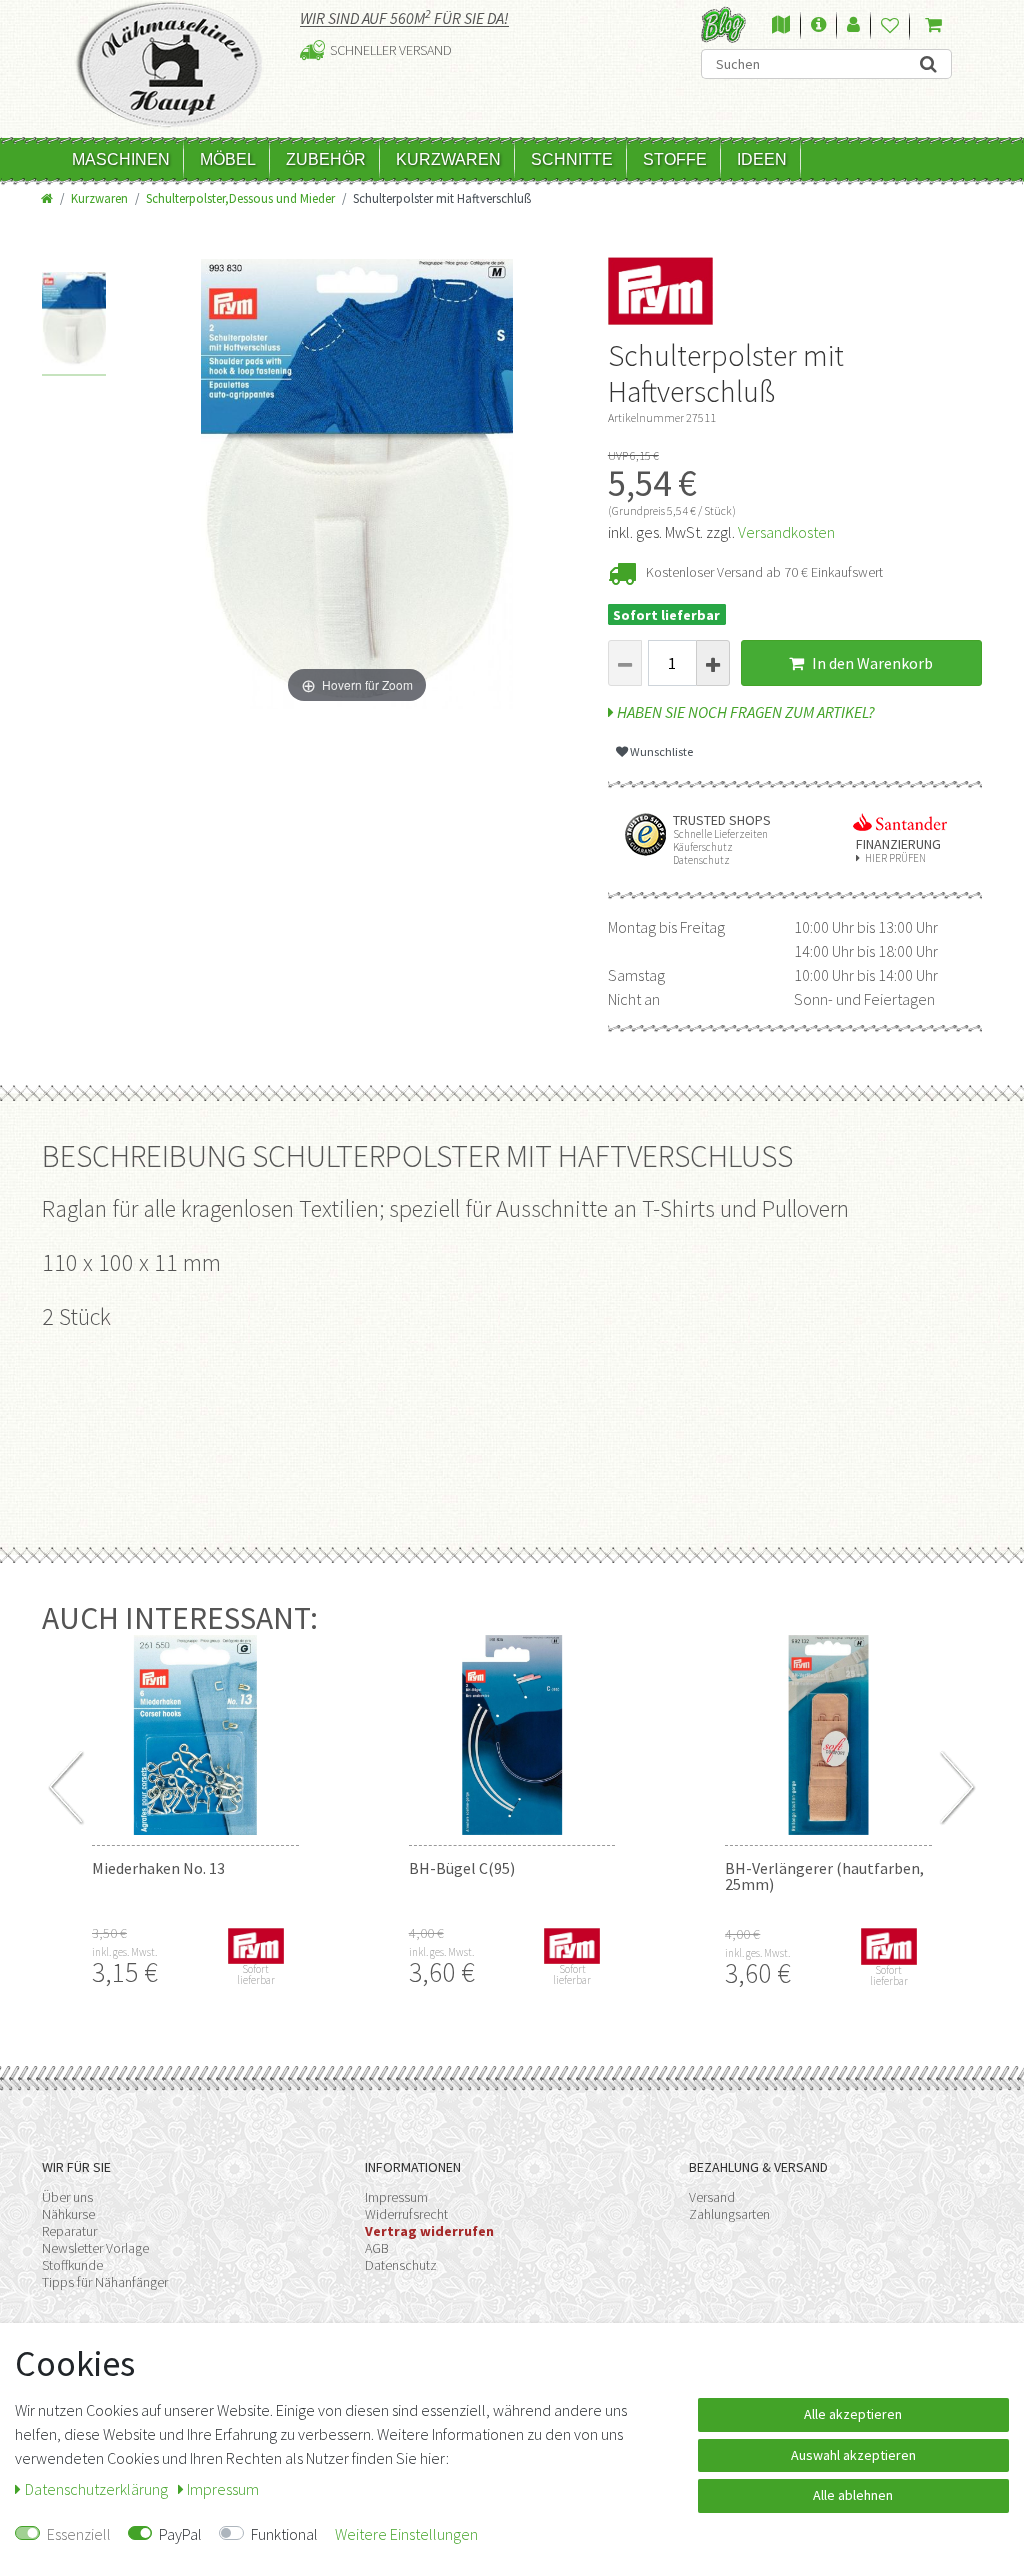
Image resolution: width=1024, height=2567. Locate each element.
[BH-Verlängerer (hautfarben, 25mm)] (828, 1735)
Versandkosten (786, 532)
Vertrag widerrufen (429, 2231)
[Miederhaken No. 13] (195, 1735)
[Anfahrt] (781, 26)
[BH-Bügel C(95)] (512, 1735)
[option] (74, 324)
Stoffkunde (72, 2265)
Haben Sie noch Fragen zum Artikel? (744, 712)
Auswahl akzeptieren (853, 2455)
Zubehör (326, 159)
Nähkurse (68, 2214)
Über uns (67, 2197)
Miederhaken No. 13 (158, 1868)
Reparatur (69, 2231)
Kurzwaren (448, 159)
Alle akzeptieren (853, 2414)
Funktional (284, 2534)
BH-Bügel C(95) (462, 1868)
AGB (377, 2248)
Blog (723, 24)
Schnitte (572, 159)
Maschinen (121, 159)
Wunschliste (660, 751)
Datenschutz (401, 2265)
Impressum (396, 2197)
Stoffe (675, 159)
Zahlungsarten (729, 2214)
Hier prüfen (895, 858)
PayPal (180, 2534)
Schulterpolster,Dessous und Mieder (240, 198)
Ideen (762, 159)
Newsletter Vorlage (95, 2248)
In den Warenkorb (871, 663)
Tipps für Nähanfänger (105, 2282)
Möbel (228, 159)
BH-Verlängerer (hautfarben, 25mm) (824, 1876)
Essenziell (79, 2534)
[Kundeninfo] (818, 26)
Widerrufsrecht (406, 2214)
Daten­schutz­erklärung (98, 2489)
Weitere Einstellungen (406, 2534)
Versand (712, 2197)
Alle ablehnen (853, 2495)
